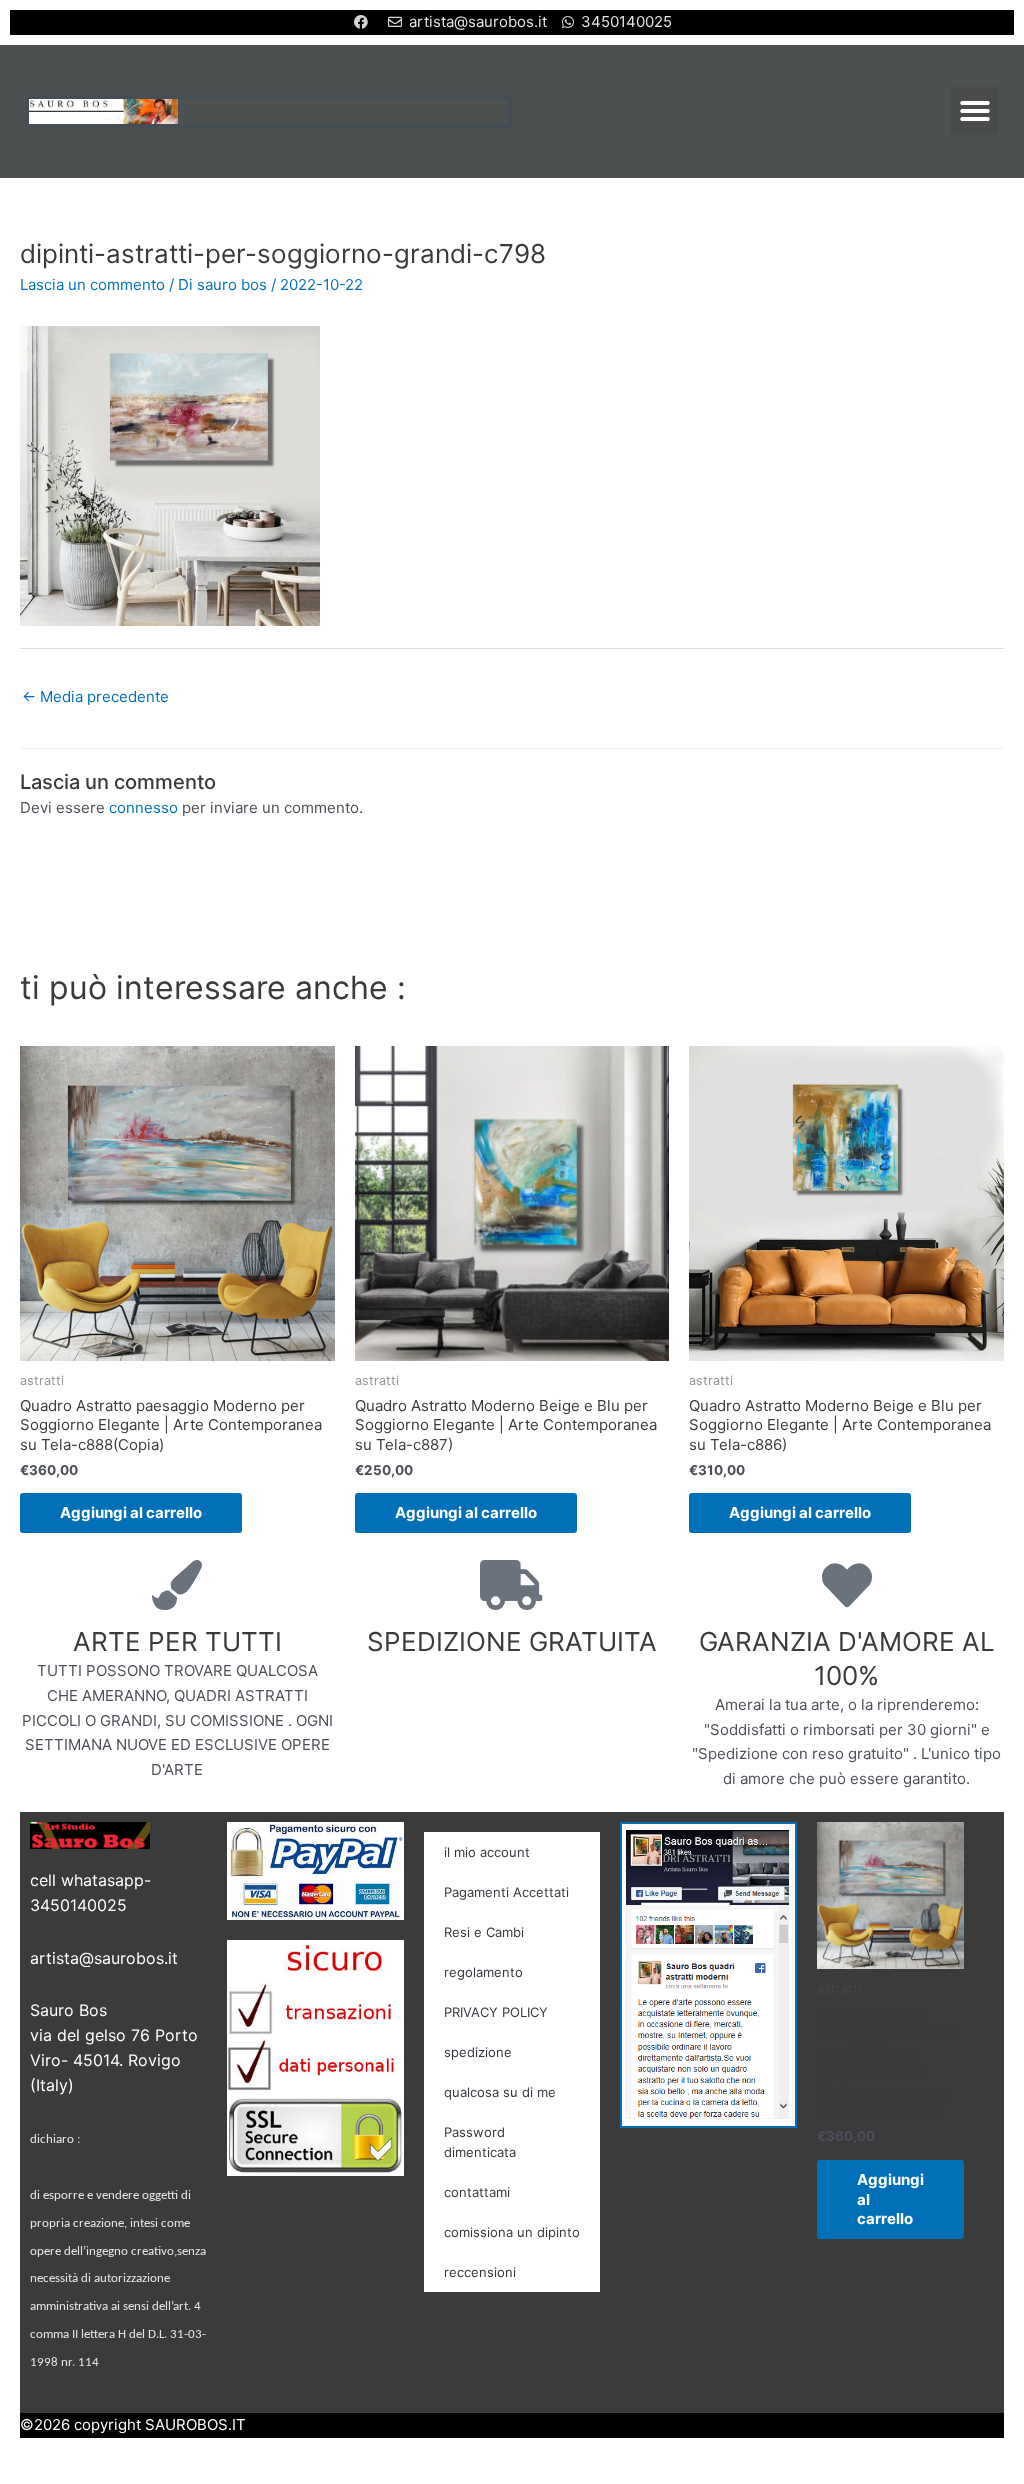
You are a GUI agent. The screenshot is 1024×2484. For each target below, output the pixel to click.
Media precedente (95, 696)
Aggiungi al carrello (131, 1512)
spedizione (478, 2052)
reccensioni (480, 2272)
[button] (975, 111)
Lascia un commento (92, 284)
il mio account (487, 1852)
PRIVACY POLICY (496, 2012)
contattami (477, 2192)
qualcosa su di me (500, 2092)
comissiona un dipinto (512, 2232)
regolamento (483, 1972)
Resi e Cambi (484, 1932)
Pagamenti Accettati (506, 1892)
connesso (143, 807)
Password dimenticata (480, 2142)
